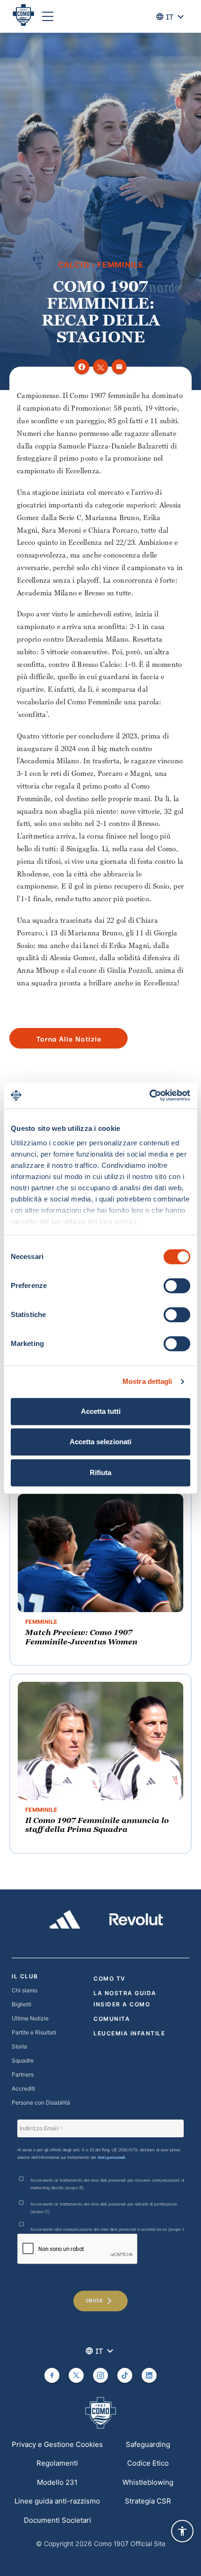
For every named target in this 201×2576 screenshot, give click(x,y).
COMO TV (110, 1979)
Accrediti (23, 2088)
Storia (19, 2046)
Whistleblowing (148, 2482)
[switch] (177, 1286)
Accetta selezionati (100, 1442)
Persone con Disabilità (41, 2102)
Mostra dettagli (147, 1381)
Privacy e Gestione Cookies (57, 2444)
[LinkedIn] (149, 2375)
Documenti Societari (57, 2520)
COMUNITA (112, 2019)
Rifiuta (100, 1473)
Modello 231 (57, 2482)
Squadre (23, 2060)
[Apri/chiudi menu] (48, 16)
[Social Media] (52, 2375)
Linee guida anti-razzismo (57, 2501)
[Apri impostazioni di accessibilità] (182, 2531)
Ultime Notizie (30, 2018)
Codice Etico (148, 2463)
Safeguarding (148, 2444)
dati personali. (112, 2157)
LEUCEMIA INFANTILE (129, 2033)
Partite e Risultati (34, 2032)
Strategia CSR (148, 2501)
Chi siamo (25, 1990)
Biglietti (22, 2004)
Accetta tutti (101, 1411)
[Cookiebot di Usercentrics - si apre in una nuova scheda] (149, 1095)
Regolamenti (57, 2463)
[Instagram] (100, 2375)
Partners (23, 2074)
